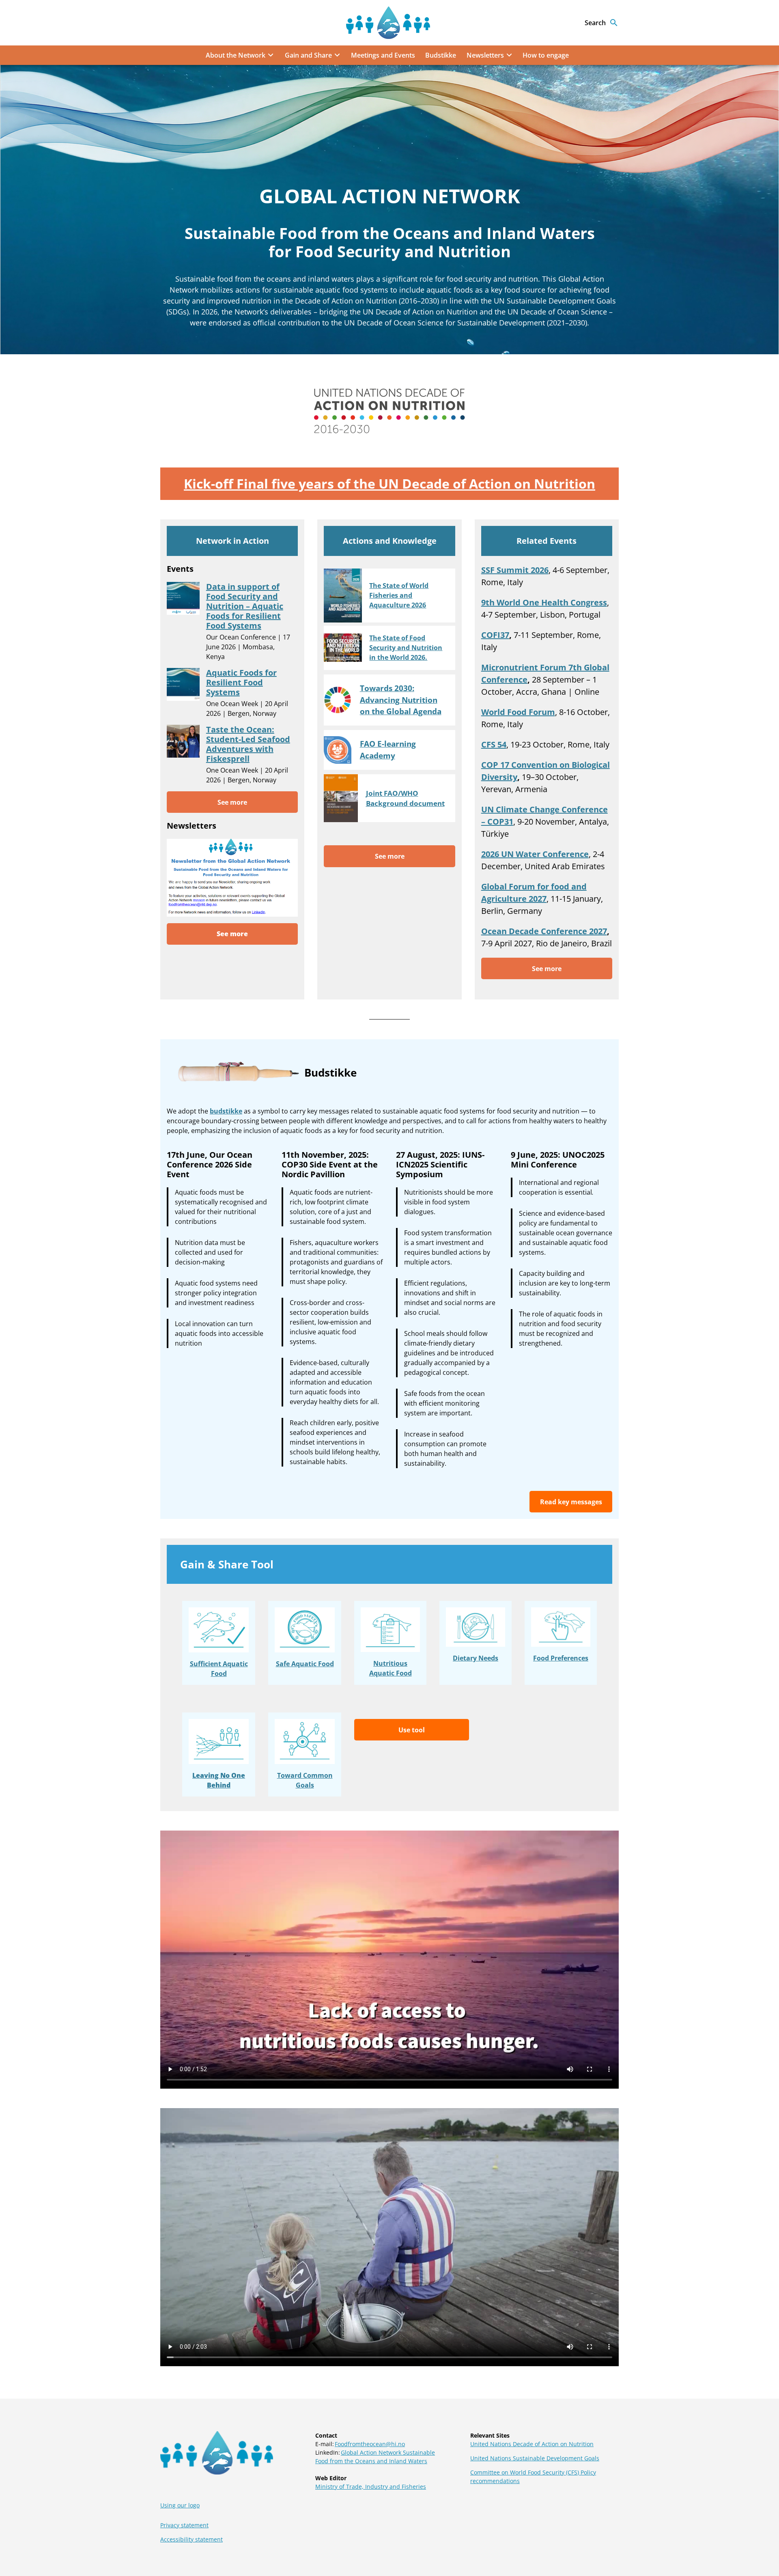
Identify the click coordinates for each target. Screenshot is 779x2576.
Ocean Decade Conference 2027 (544, 931)
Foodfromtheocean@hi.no (370, 2444)
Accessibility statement (192, 2539)
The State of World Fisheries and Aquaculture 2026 (399, 595)
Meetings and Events (383, 55)
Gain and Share (308, 55)
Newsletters (485, 55)
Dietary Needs (476, 1658)
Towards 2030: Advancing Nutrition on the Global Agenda (401, 700)
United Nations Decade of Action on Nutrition (532, 2444)
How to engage (546, 55)
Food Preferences (561, 1658)
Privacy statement (184, 2525)
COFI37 (495, 635)
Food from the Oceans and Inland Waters (371, 2461)
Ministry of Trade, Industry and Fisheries (371, 2487)
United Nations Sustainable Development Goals (535, 2458)
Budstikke (441, 55)
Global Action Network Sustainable (388, 2452)
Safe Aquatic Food (305, 1664)
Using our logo (180, 2505)
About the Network (236, 55)
